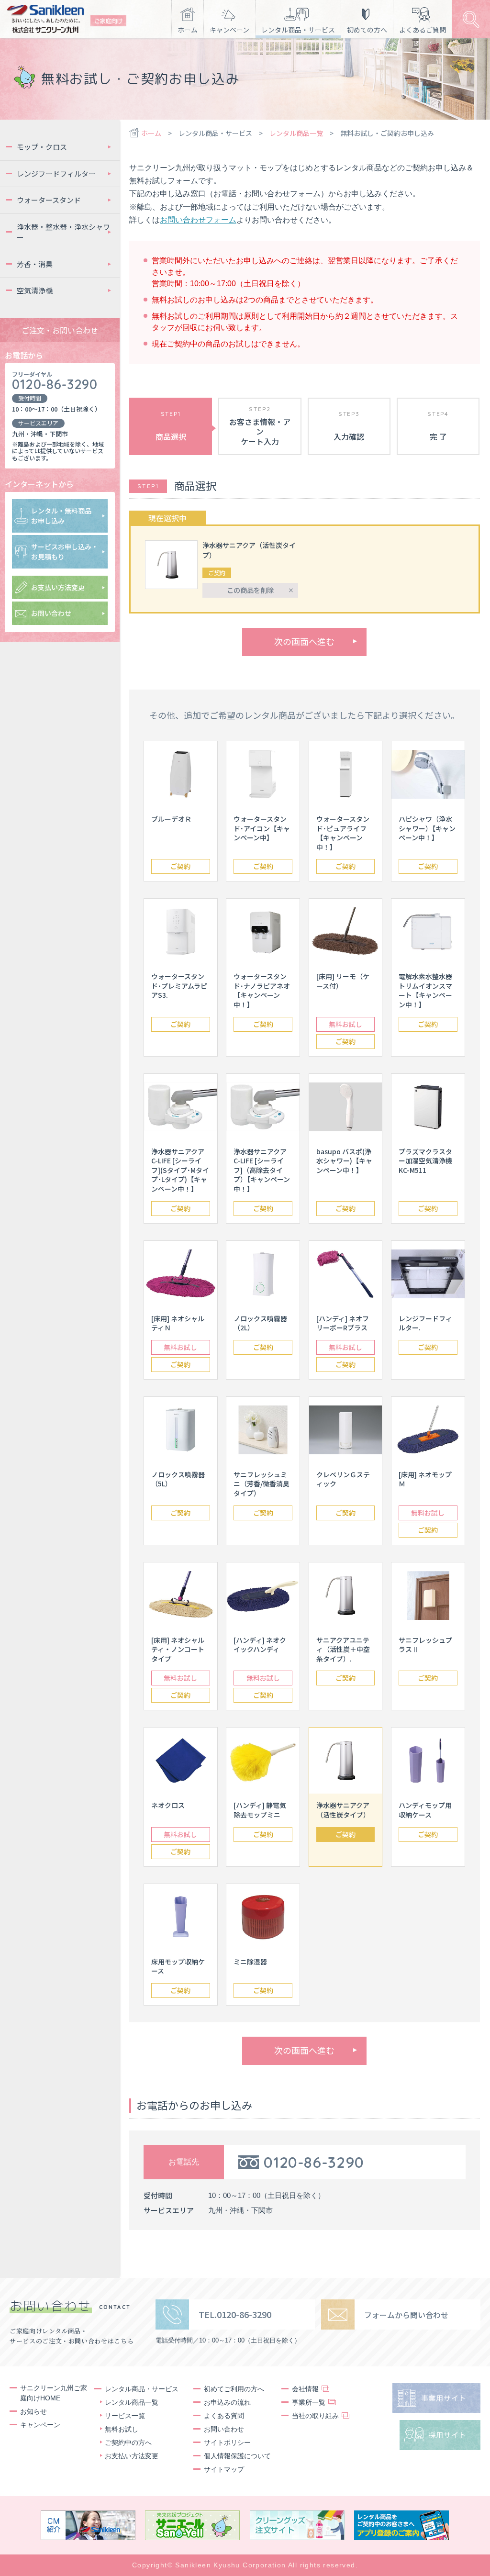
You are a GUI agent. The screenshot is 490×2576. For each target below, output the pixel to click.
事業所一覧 (309, 2402)
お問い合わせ (51, 613)
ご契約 (180, 866)
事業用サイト (444, 2398)
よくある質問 (224, 2416)
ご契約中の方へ (128, 2442)
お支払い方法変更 (58, 587)
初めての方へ (367, 30)
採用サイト (447, 2435)
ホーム (188, 30)
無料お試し (345, 1024)
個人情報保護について (237, 2456)
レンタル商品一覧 (296, 133)
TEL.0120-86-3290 (235, 2314)
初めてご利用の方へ (234, 2389)
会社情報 (305, 2389)
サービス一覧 (125, 2416)
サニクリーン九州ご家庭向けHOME (54, 2393)
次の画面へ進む (304, 641)
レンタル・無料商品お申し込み (61, 516)
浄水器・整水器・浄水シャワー (63, 232)
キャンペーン (229, 30)
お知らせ (33, 2411)
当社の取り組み (315, 2416)
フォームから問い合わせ (406, 2315)
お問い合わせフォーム (198, 220)
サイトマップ (224, 2469)
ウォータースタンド (49, 200)
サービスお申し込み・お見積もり (65, 552)
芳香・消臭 (35, 264)
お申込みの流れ (227, 2402)
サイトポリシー (227, 2442)
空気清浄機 (35, 290)
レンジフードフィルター (56, 173)
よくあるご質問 (423, 30)
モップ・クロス (42, 147)
